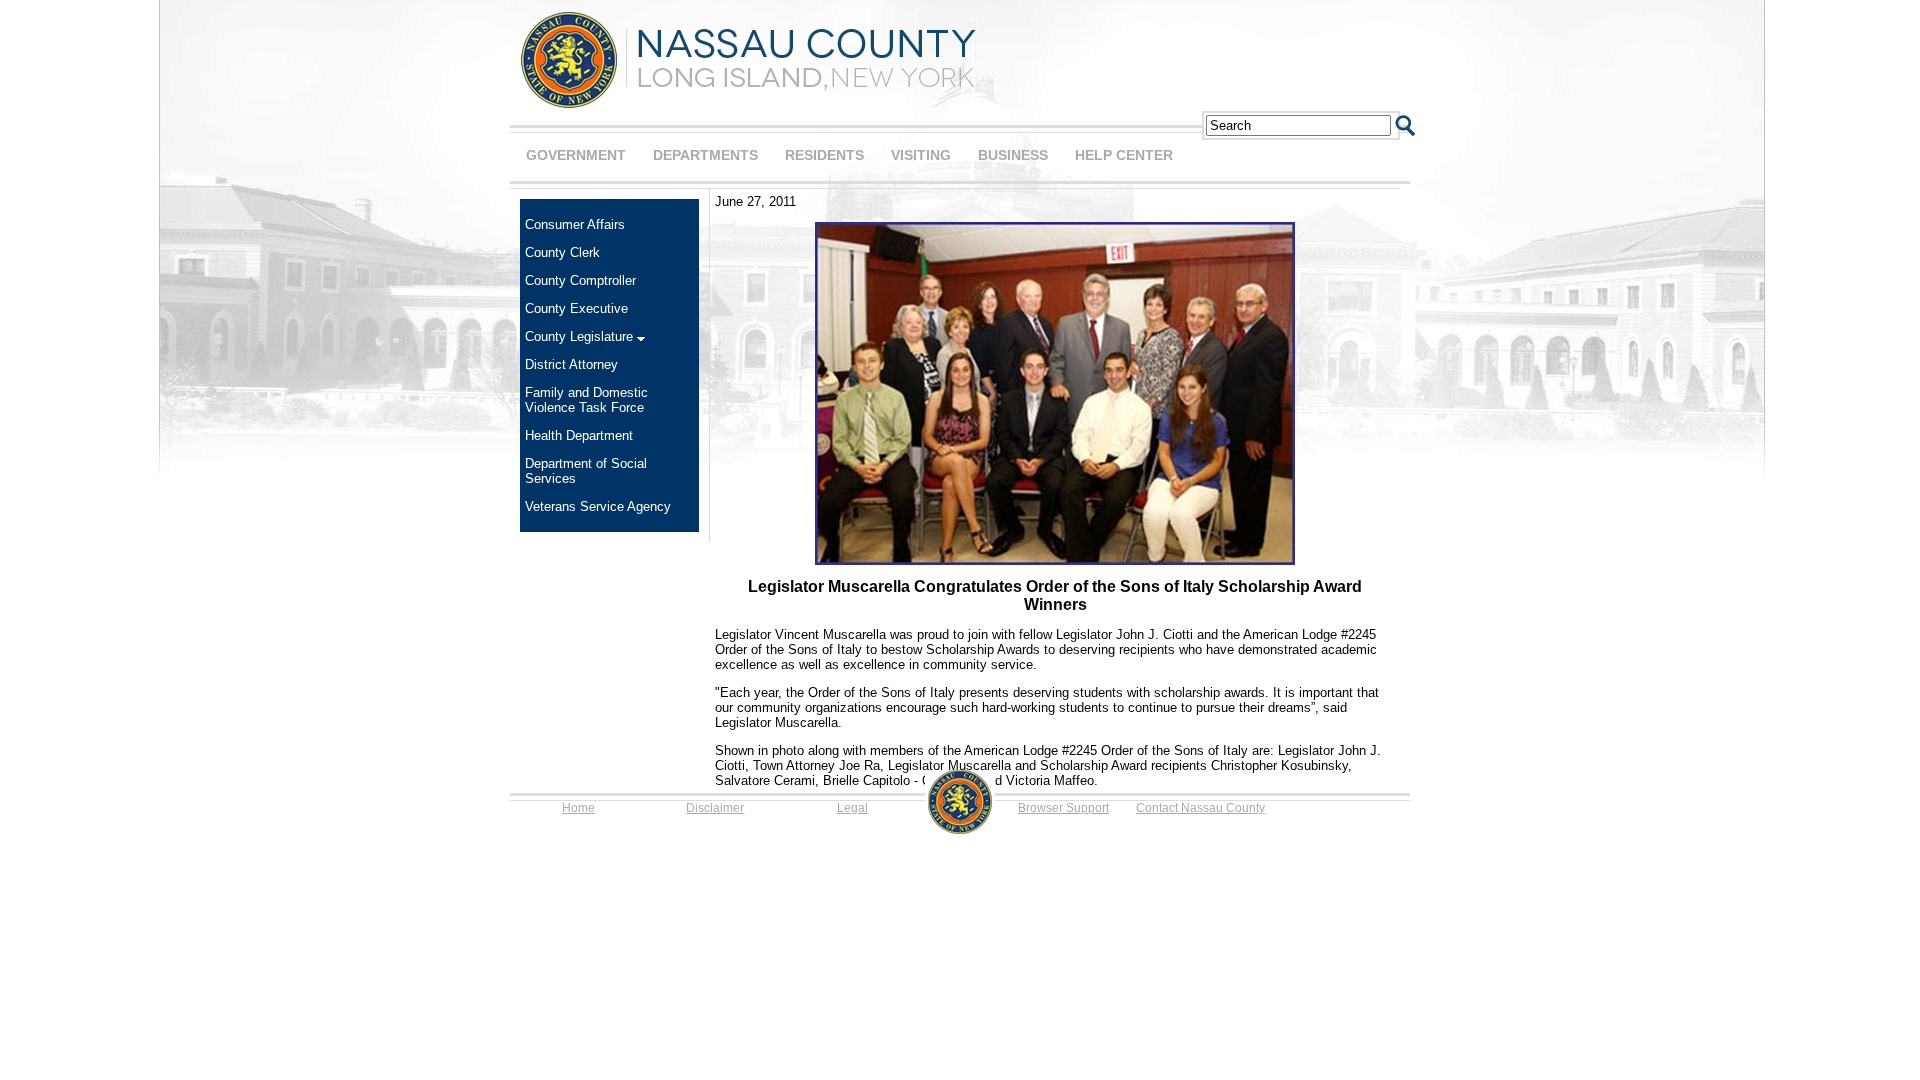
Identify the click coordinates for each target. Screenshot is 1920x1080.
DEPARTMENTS (705, 155)
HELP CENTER (1124, 155)
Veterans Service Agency (598, 506)
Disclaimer (715, 808)
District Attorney (571, 364)
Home (578, 808)
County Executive (576, 308)
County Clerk (562, 252)
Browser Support (1063, 808)
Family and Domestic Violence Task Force (586, 400)
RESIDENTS (824, 155)
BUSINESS (1013, 155)
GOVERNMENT (576, 155)
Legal (852, 808)
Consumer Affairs (575, 224)
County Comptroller (580, 280)
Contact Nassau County (1200, 808)
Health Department (579, 435)
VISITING (921, 155)
